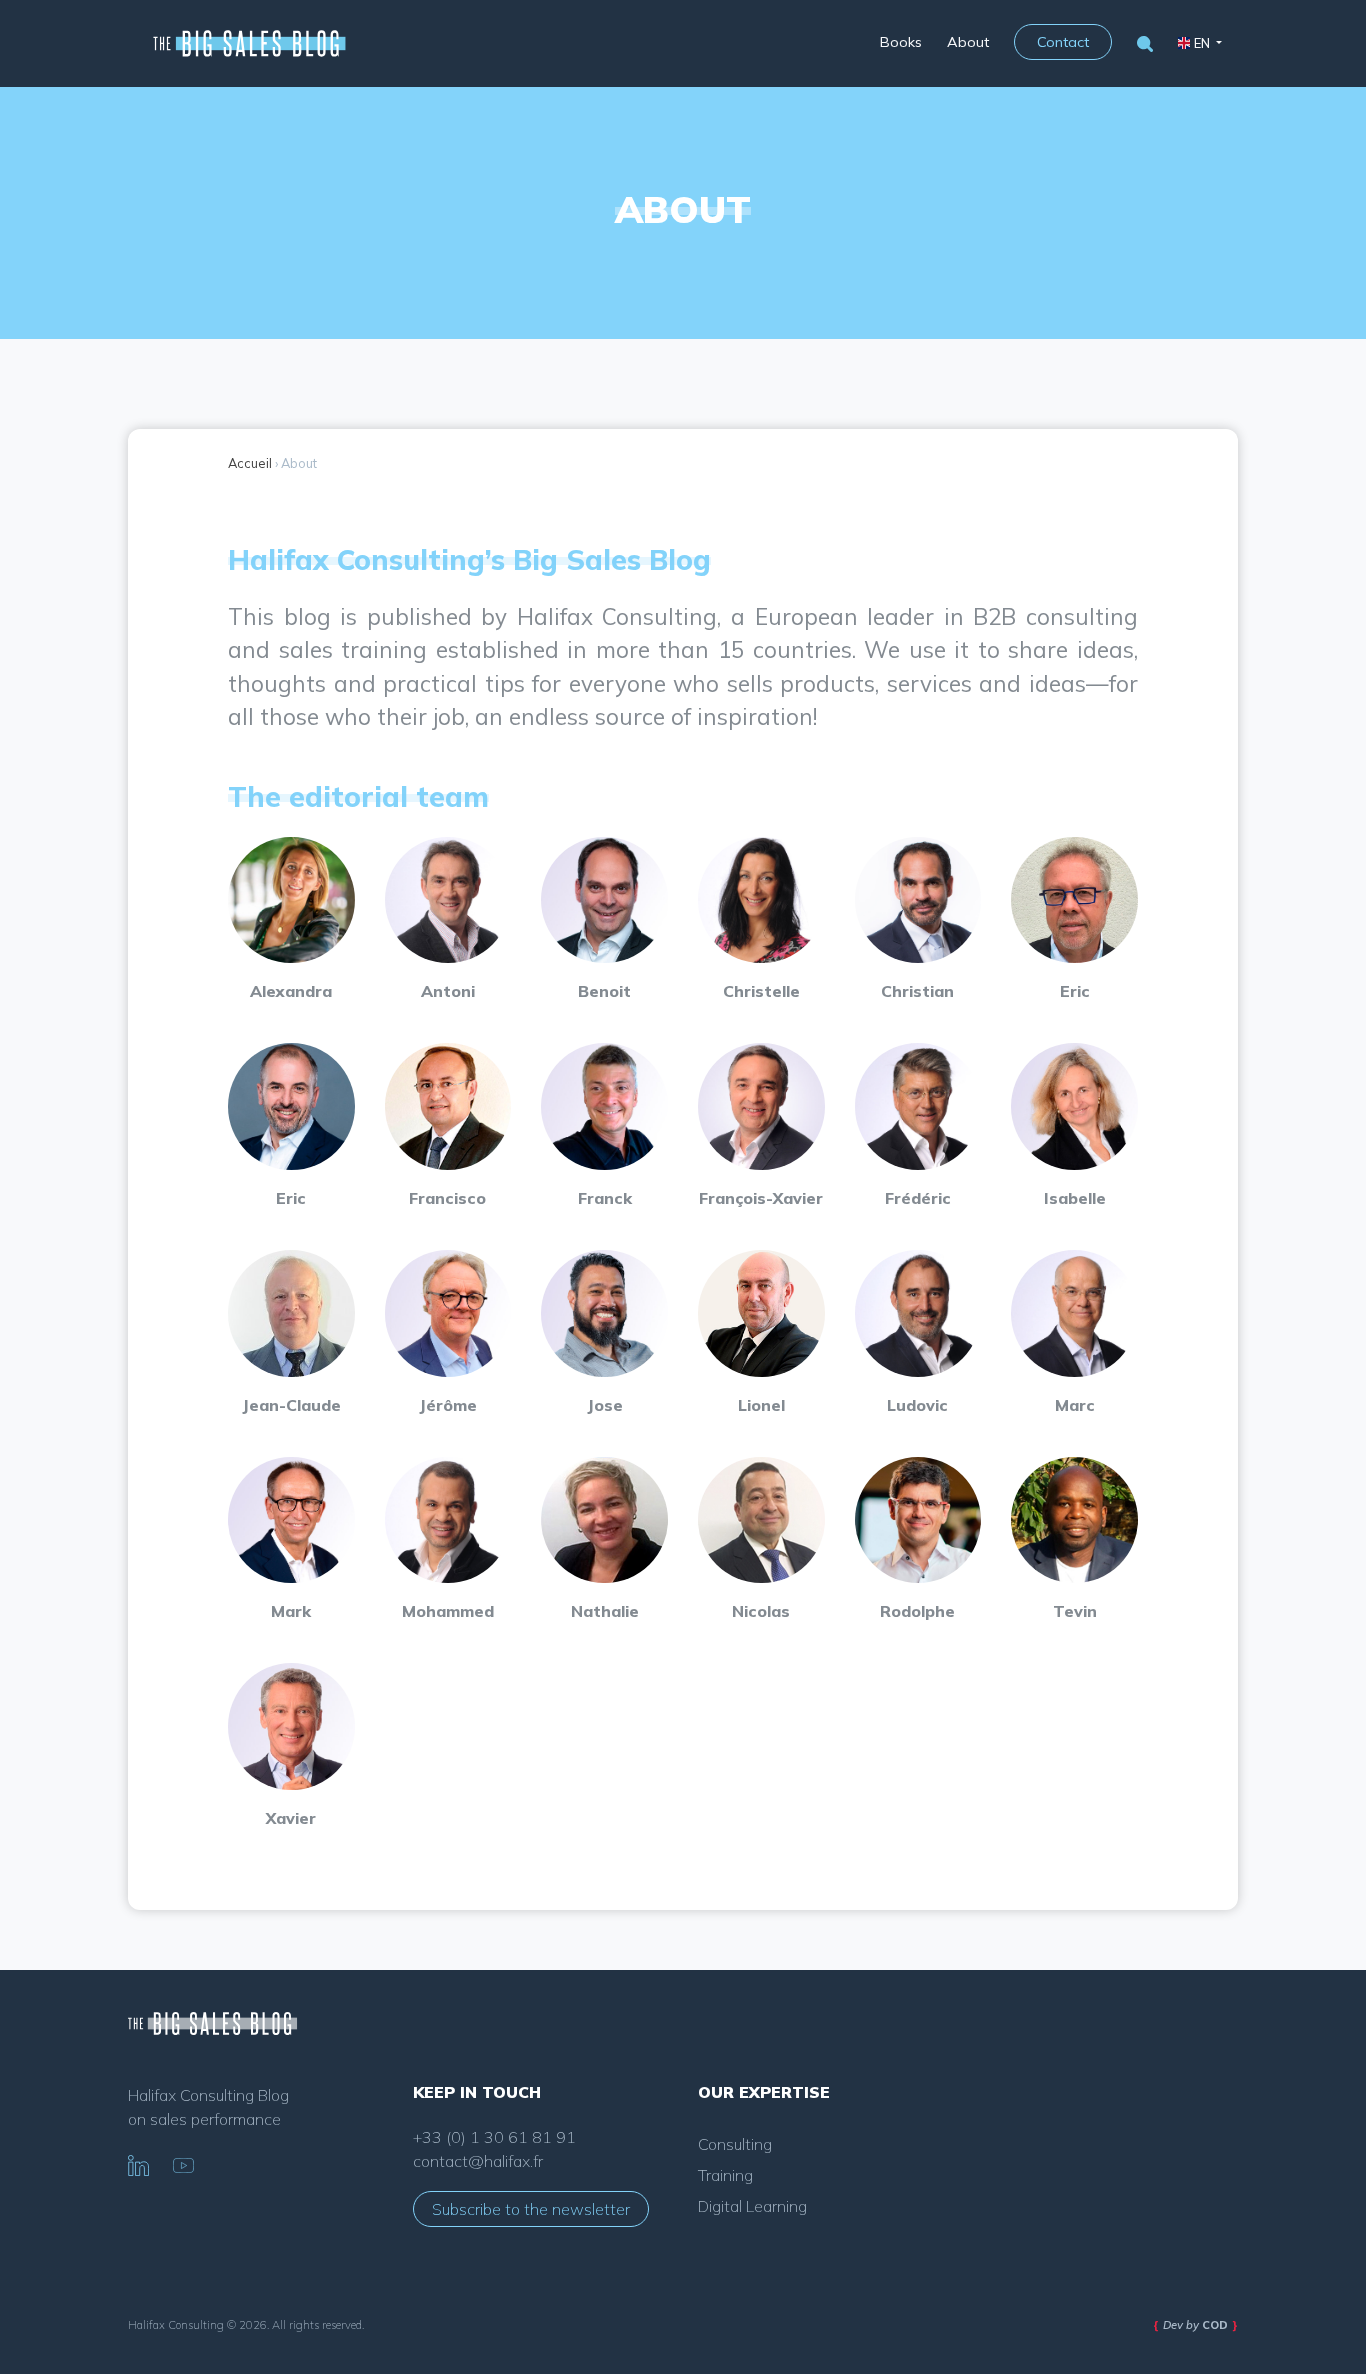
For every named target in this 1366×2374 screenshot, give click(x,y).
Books (901, 42)
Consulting (735, 2144)
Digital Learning (752, 2206)
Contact (1063, 42)
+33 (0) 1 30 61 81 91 (494, 2137)
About (968, 42)
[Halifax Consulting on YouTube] (183, 2163)
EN (1202, 43)
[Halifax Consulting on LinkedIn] (138, 2163)
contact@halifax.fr (478, 2161)
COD (1215, 2325)
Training (725, 2175)
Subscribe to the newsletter (531, 2209)
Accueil (250, 463)
